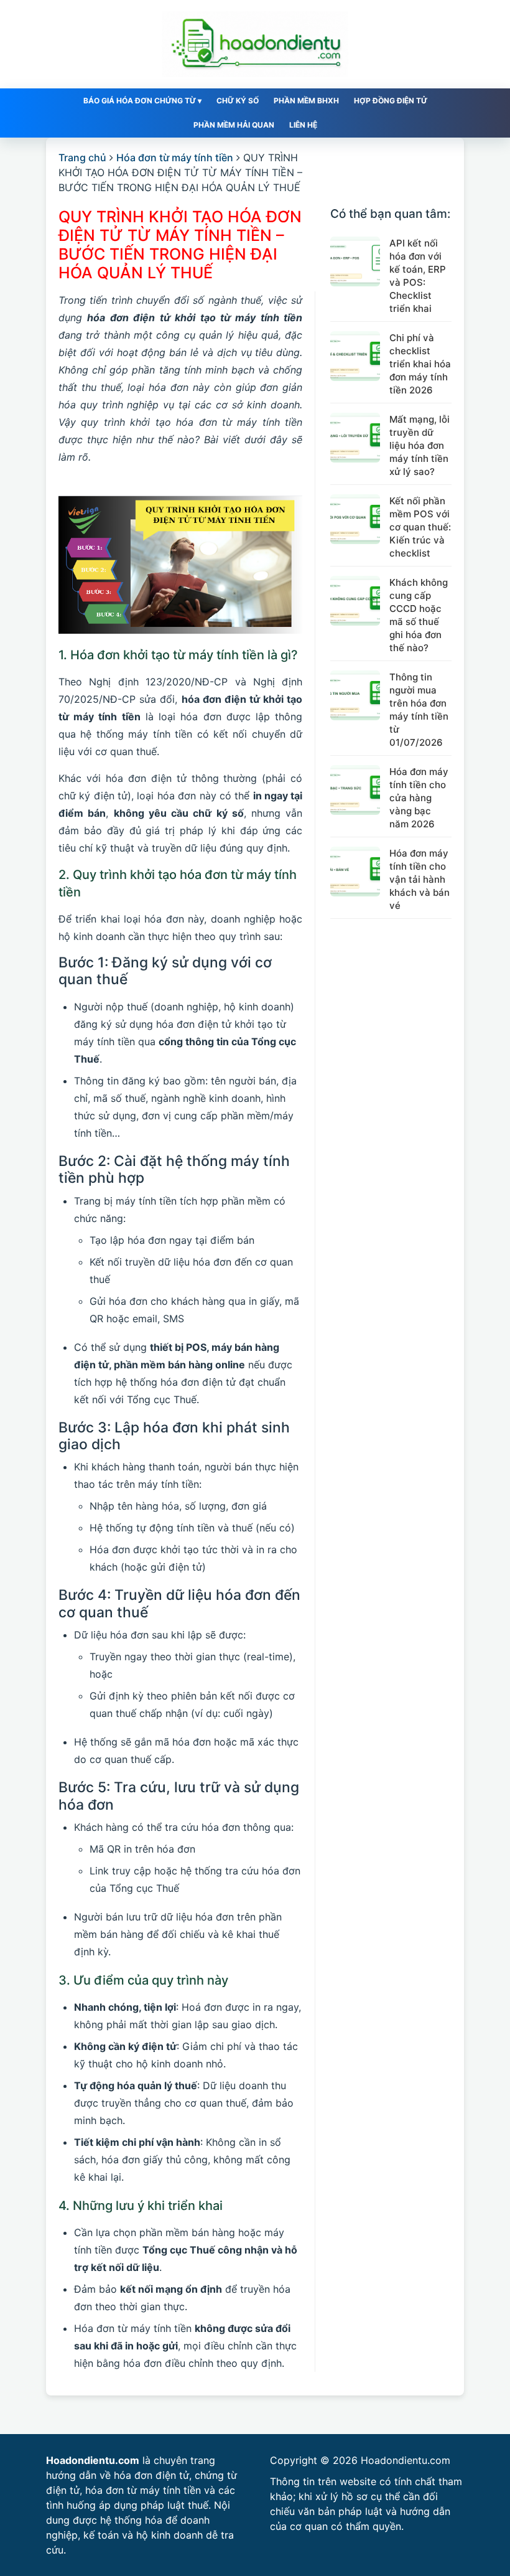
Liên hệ (303, 125)
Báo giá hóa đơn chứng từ (142, 101)
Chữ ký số (238, 101)
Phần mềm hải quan (234, 125)
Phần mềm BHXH (306, 101)
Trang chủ (82, 157)
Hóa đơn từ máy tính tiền (175, 157)
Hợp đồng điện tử (391, 101)
